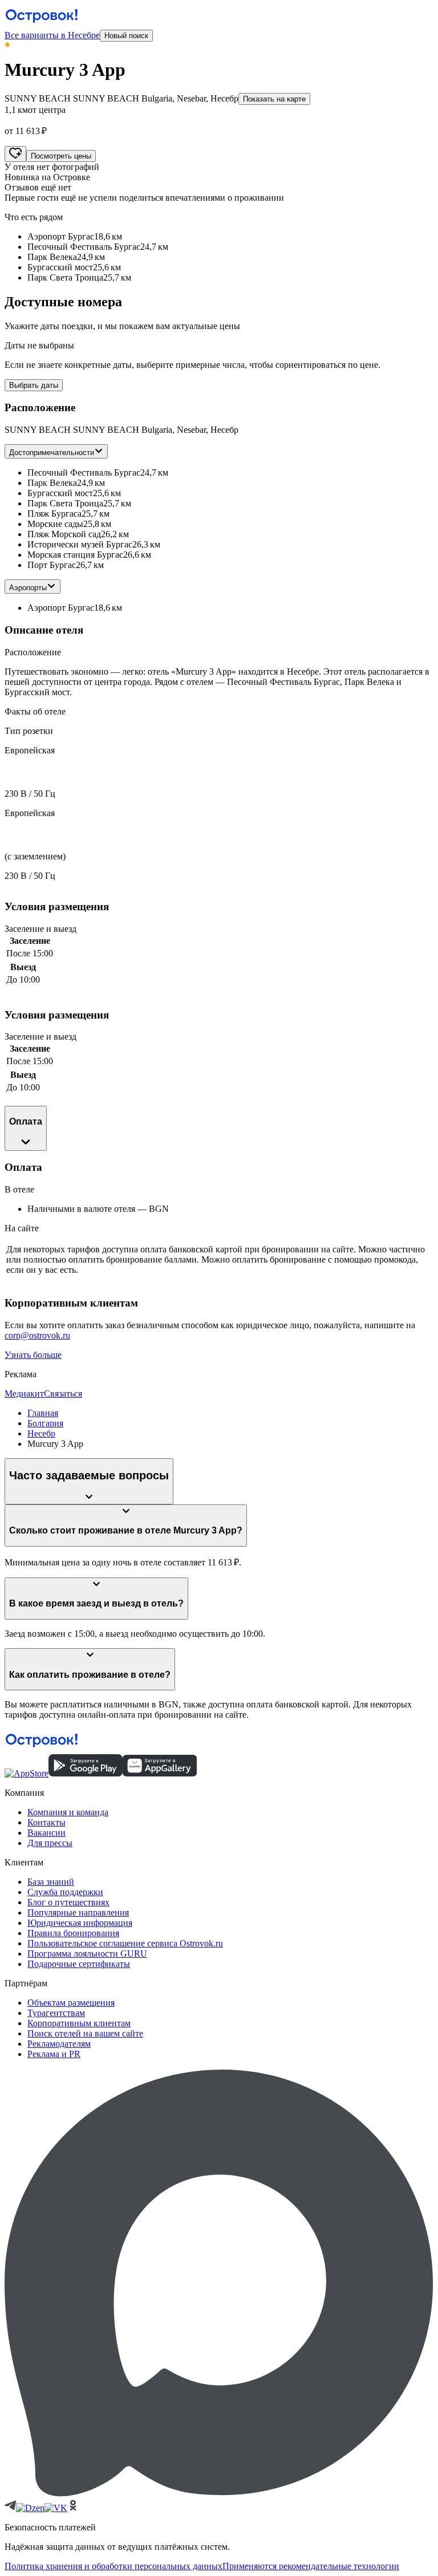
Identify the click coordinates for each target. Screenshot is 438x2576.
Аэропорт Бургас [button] (61, 608)
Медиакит (24, 1394)
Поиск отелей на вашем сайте (85, 2033)
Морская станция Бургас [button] (75, 555)
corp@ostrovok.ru (37, 1335)
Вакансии (46, 1833)
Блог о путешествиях (68, 1902)
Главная (43, 1413)
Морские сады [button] (55, 524)
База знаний (51, 1882)
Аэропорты (28, 588)
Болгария (45, 1423)
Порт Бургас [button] (52, 565)
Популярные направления (78, 1912)
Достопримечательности (52, 453)
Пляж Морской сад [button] (64, 534)
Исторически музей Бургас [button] (80, 544)
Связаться (63, 1394)
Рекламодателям (59, 2044)
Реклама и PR (54, 2054)
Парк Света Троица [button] (65, 503)
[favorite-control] (15, 154)
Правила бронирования (73, 1933)
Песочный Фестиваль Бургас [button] (84, 472)
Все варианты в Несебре (52, 35)
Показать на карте (274, 99)
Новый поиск (126, 36)
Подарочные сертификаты (79, 1964)
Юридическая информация (80, 1923)
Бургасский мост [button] (60, 493)
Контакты (46, 1822)
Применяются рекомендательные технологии (311, 2566)
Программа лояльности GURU (87, 1954)
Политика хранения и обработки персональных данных (113, 2566)
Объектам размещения (71, 2003)
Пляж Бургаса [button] (54, 514)
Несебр (41, 1433)
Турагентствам (56, 2013)
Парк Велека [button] (52, 483)
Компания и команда (68, 1812)
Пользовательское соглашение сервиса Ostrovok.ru (125, 1943)
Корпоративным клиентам (79, 2023)
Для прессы (50, 1843)
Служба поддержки (65, 1892)
